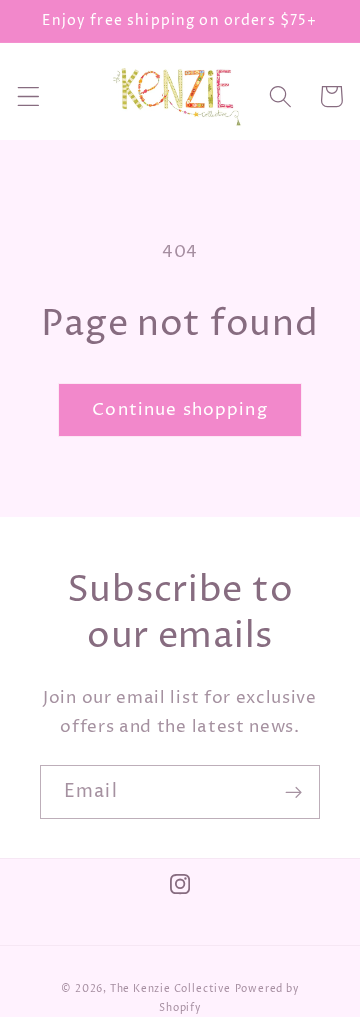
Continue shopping (180, 410)
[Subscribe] (293, 792)
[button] (28, 96)
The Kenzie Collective (170, 989)
